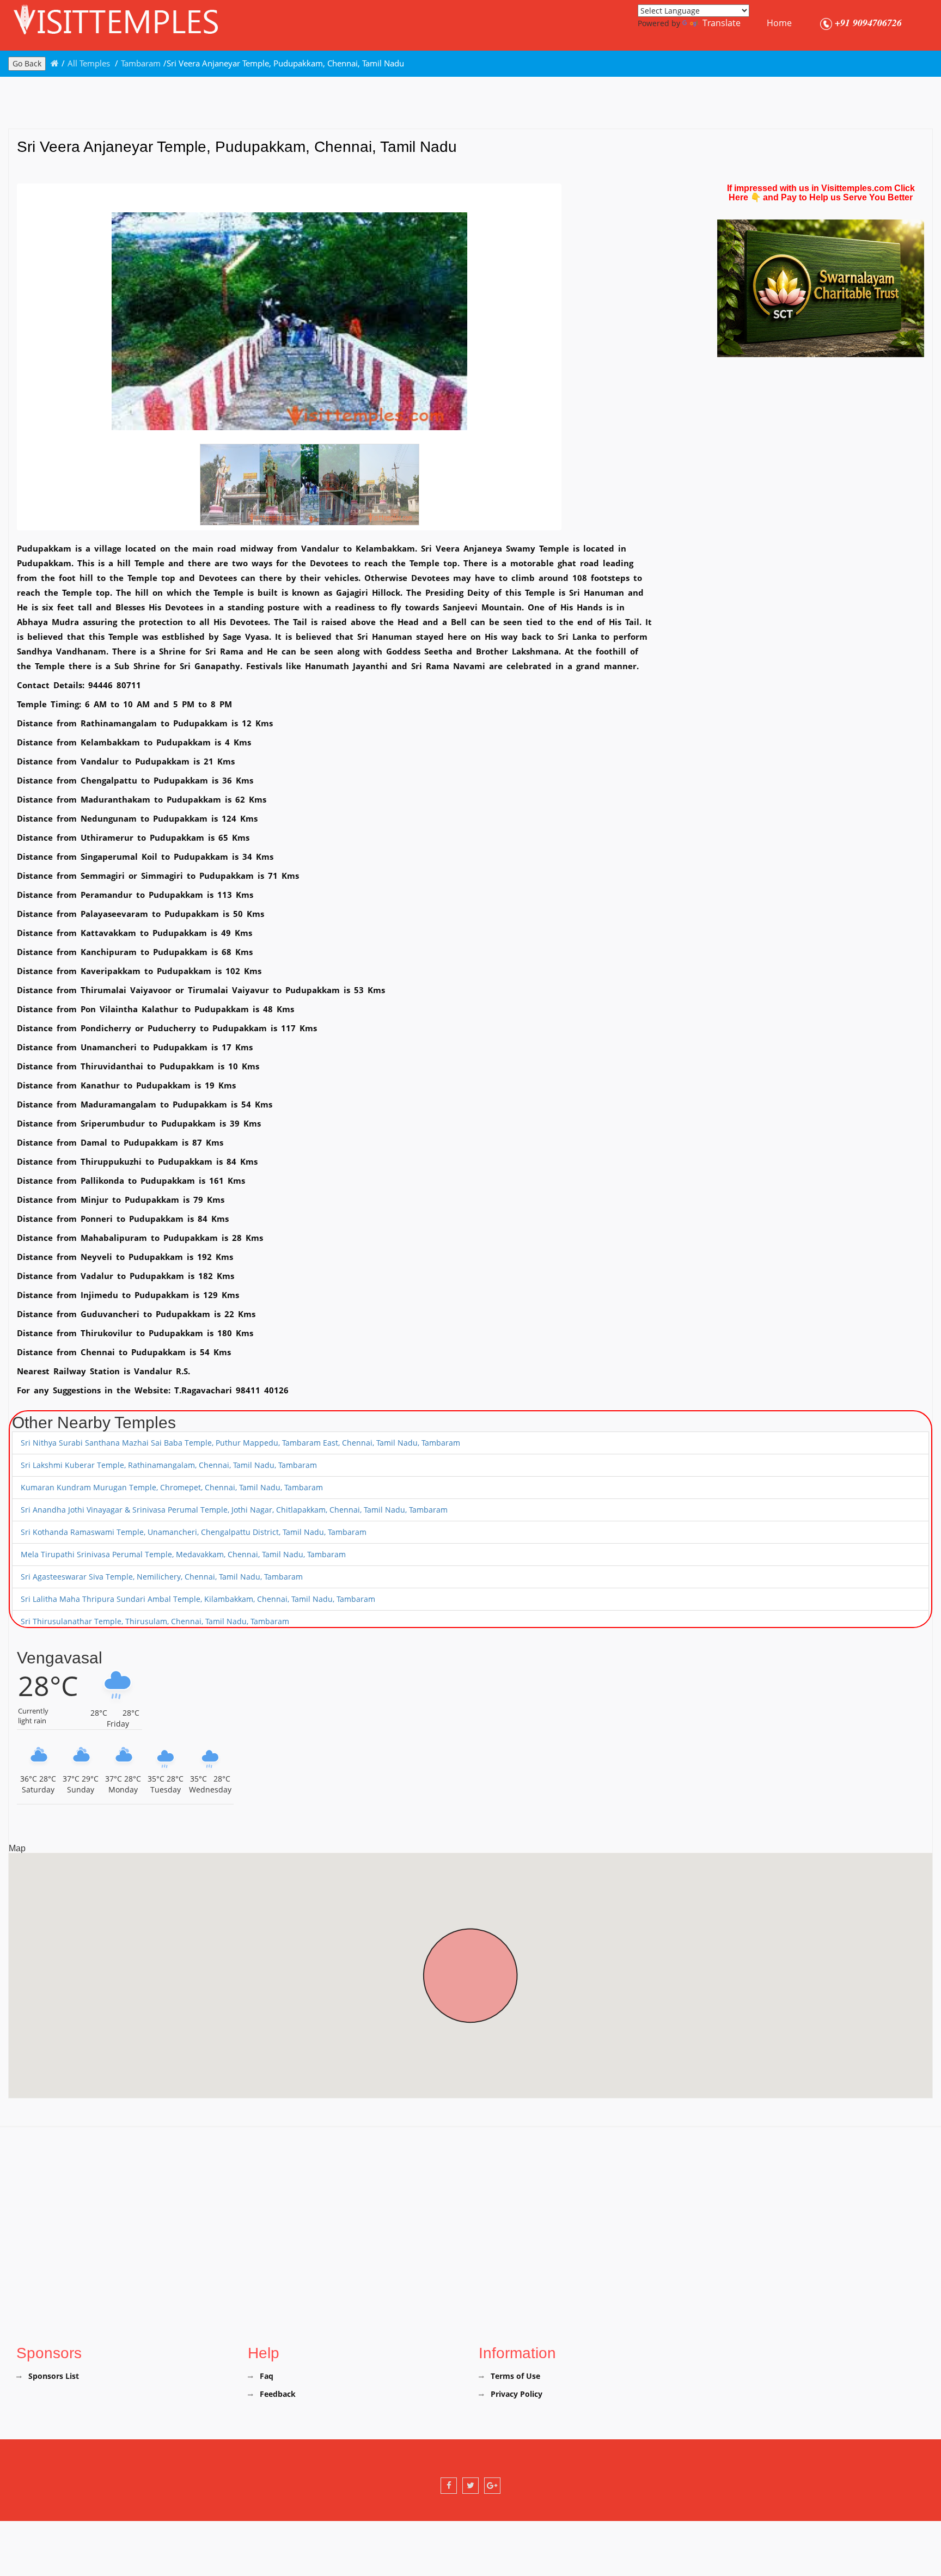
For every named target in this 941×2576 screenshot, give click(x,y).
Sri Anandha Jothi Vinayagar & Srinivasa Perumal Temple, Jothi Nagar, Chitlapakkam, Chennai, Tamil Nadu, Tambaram (234, 1510)
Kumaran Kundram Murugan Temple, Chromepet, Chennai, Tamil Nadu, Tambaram (172, 1487)
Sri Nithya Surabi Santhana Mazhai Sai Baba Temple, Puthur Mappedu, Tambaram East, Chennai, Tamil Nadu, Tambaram (240, 1443)
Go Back (27, 63)
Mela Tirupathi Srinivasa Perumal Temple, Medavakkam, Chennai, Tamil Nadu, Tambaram (183, 1554)
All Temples (90, 63)
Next (576, 326)
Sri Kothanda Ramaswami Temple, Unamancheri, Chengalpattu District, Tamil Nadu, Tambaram (194, 1532)
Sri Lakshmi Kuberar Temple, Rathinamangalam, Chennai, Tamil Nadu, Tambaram (169, 1465)
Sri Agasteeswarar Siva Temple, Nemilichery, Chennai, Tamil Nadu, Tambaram (162, 1577)
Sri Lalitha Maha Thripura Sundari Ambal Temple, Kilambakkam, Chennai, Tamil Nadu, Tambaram (198, 1599)
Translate (722, 23)
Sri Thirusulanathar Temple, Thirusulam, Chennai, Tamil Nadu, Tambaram (155, 1621)
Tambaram (141, 63)
